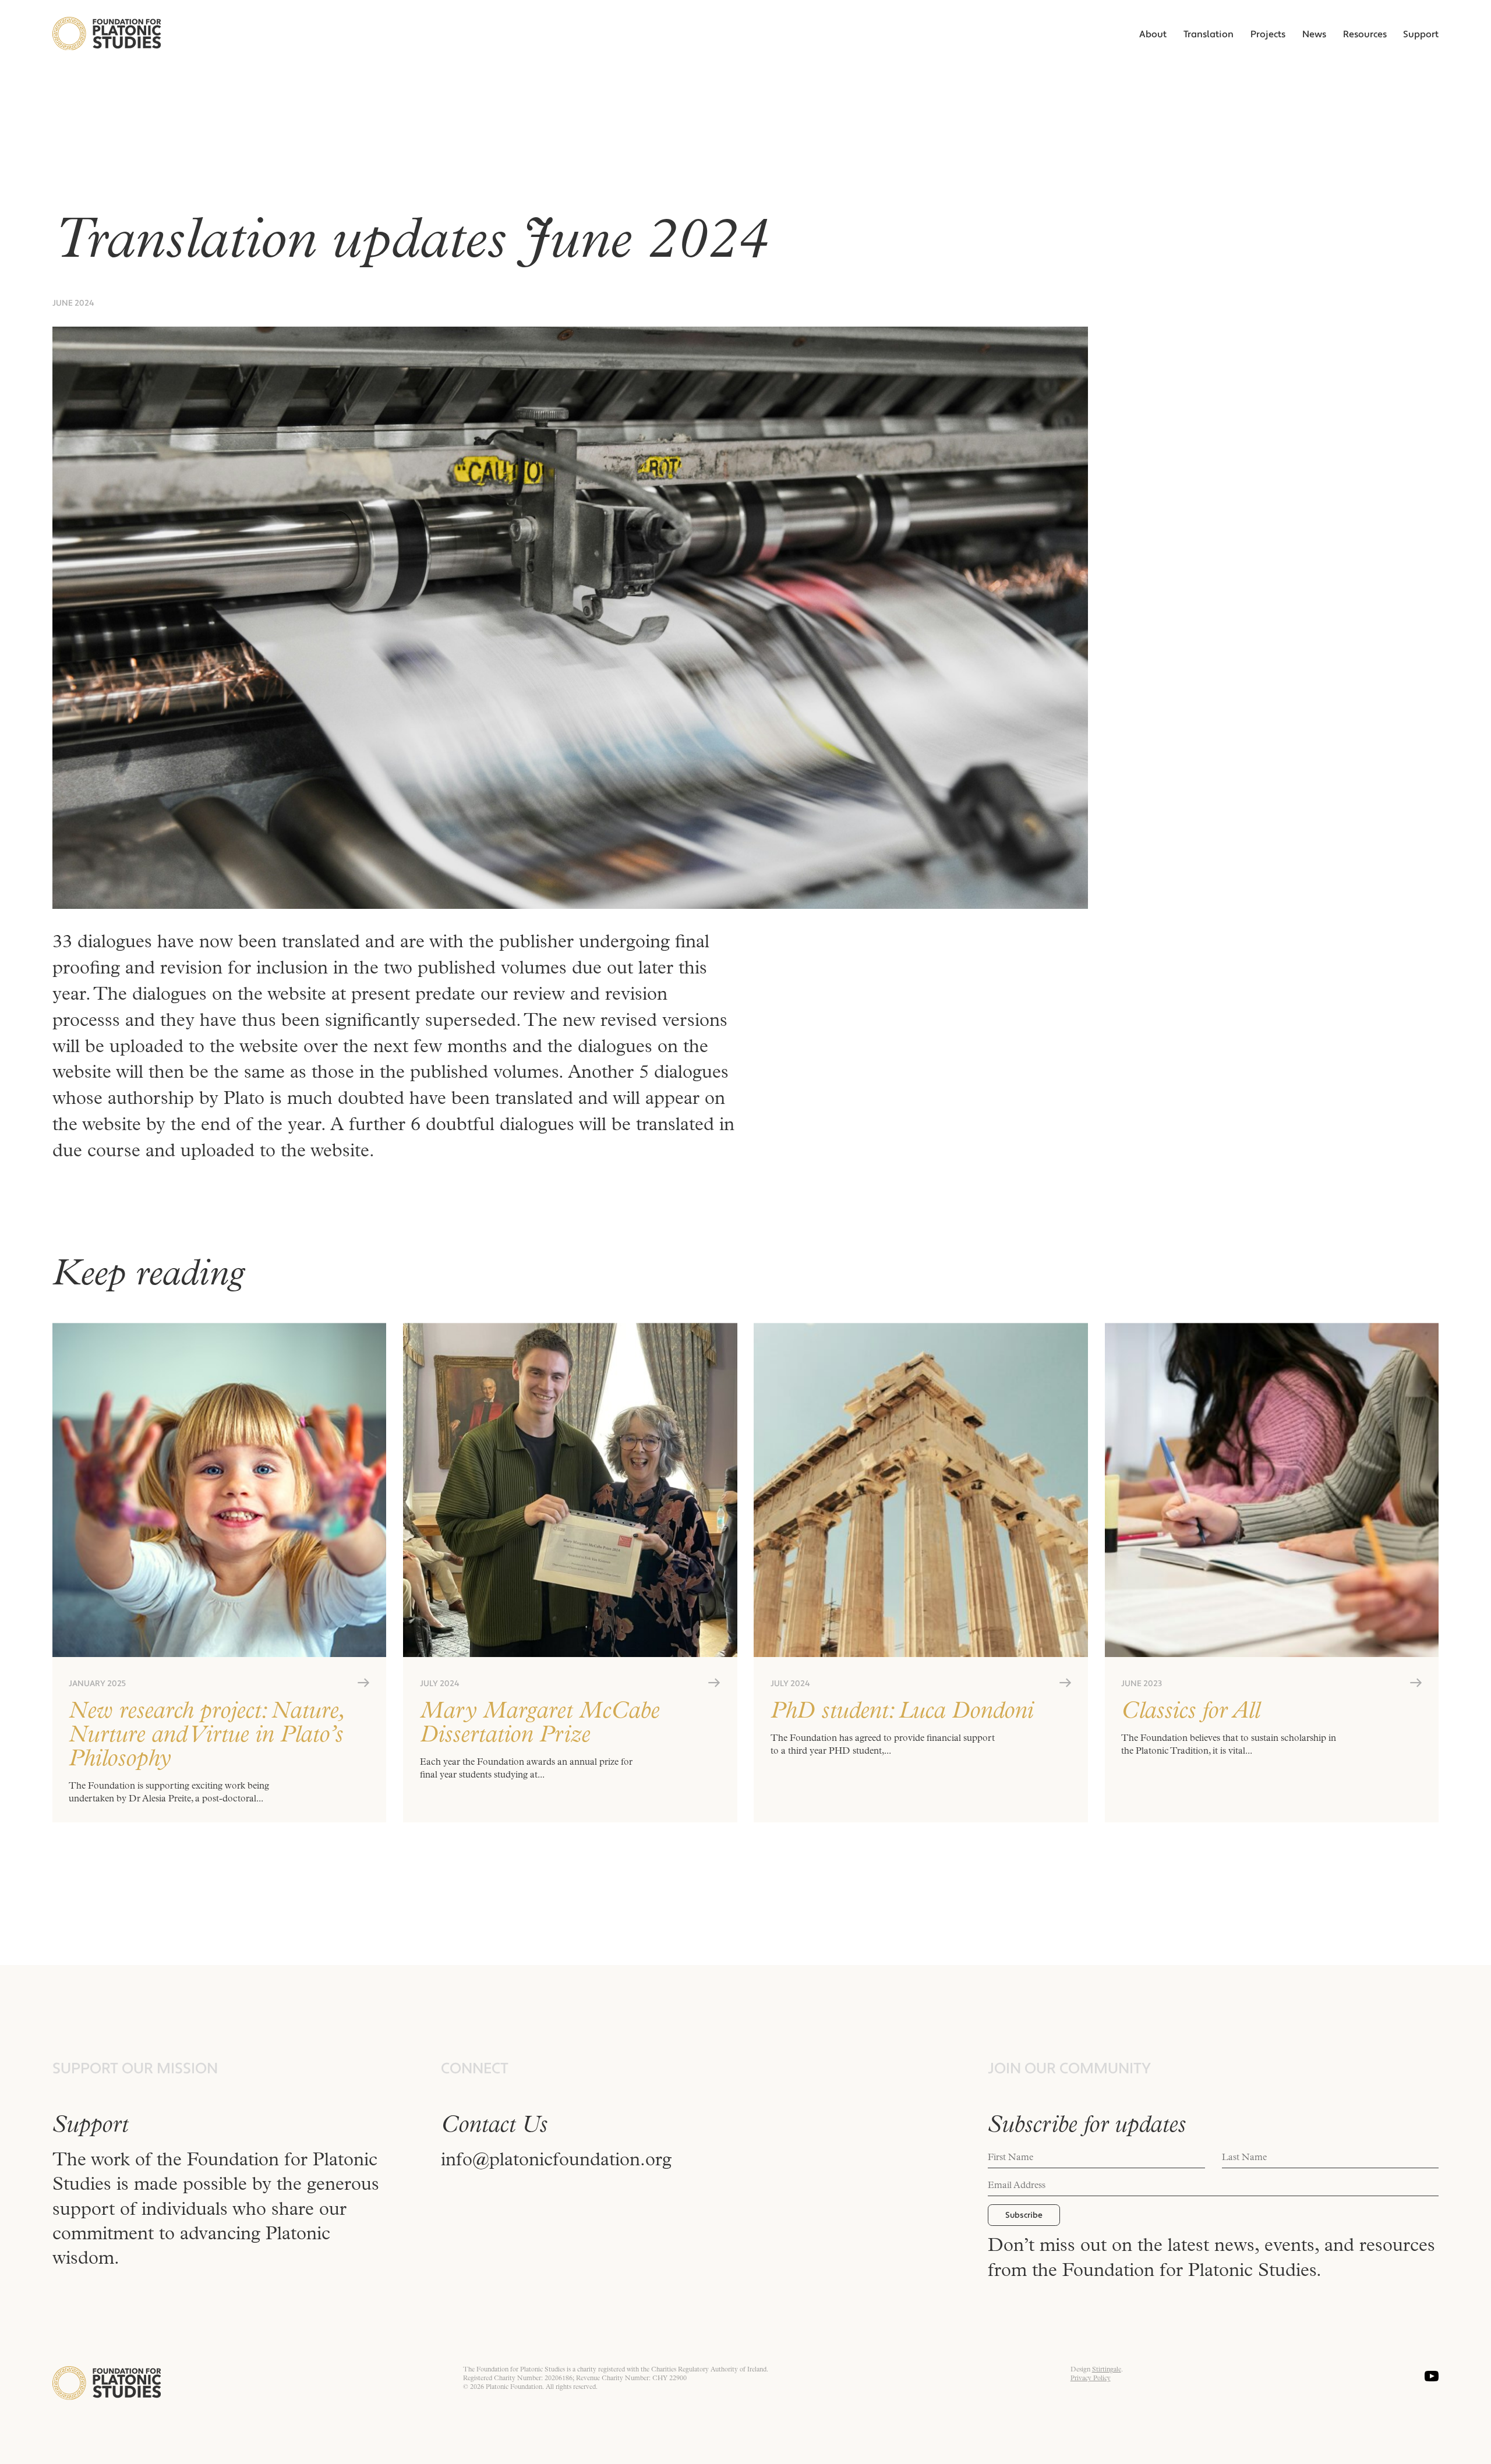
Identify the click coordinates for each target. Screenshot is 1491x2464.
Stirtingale (1107, 2370)
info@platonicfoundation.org (556, 2161)
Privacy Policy (1091, 2379)
